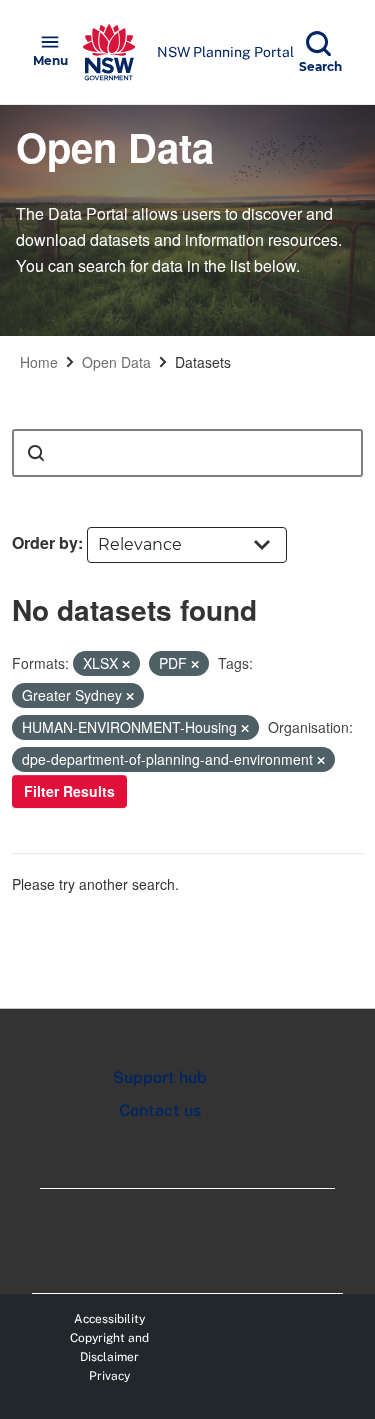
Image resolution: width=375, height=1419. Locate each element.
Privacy (109, 1376)
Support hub (160, 1077)
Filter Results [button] (69, 791)
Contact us (160, 1110)
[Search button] (36, 453)
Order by (45, 542)
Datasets (203, 362)
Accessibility (109, 1319)
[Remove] (126, 664)
